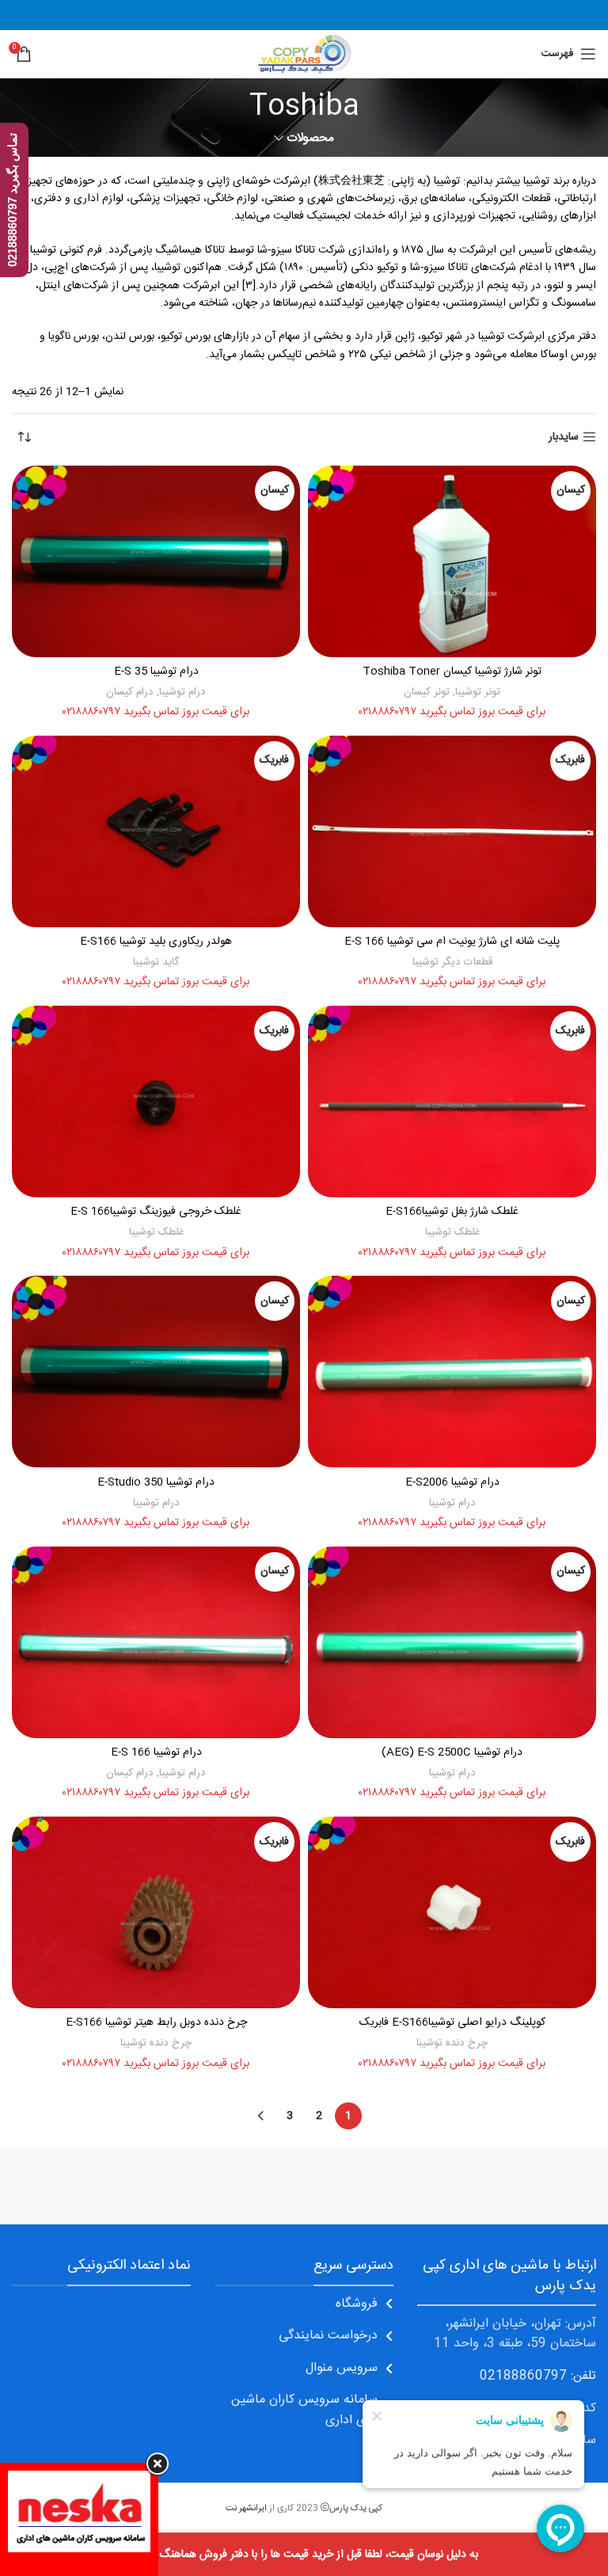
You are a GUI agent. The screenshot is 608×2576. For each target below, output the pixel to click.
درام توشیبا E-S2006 (452, 1482)
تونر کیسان (427, 692)
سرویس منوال (342, 2368)
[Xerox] (450, 2185)
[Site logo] (304, 55)
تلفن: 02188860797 (538, 2376)
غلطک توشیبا (452, 1232)
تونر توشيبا (478, 692)
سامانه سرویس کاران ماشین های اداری (304, 2410)
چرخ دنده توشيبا (452, 2043)
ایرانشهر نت (246, 2508)
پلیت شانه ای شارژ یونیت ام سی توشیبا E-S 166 (452, 942)
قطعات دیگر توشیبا (452, 962)
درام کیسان (130, 692)
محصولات (310, 138)
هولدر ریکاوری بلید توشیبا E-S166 (156, 942)
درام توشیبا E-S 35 (156, 672)
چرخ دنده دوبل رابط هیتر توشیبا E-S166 (156, 2022)
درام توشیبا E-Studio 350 (156, 1482)
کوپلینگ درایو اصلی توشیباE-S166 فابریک (452, 2022)
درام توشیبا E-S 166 (156, 1752)
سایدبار (564, 438)
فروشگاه (357, 2304)
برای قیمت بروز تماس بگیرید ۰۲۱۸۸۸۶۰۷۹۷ (452, 712)
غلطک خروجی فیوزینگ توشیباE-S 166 (156, 1212)
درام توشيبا (182, 692)
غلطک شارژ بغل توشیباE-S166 (452, 1212)
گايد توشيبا (156, 962)
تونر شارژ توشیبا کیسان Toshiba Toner (452, 672)
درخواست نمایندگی (328, 2336)
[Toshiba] (158, 2185)
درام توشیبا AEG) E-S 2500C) (452, 1752)
